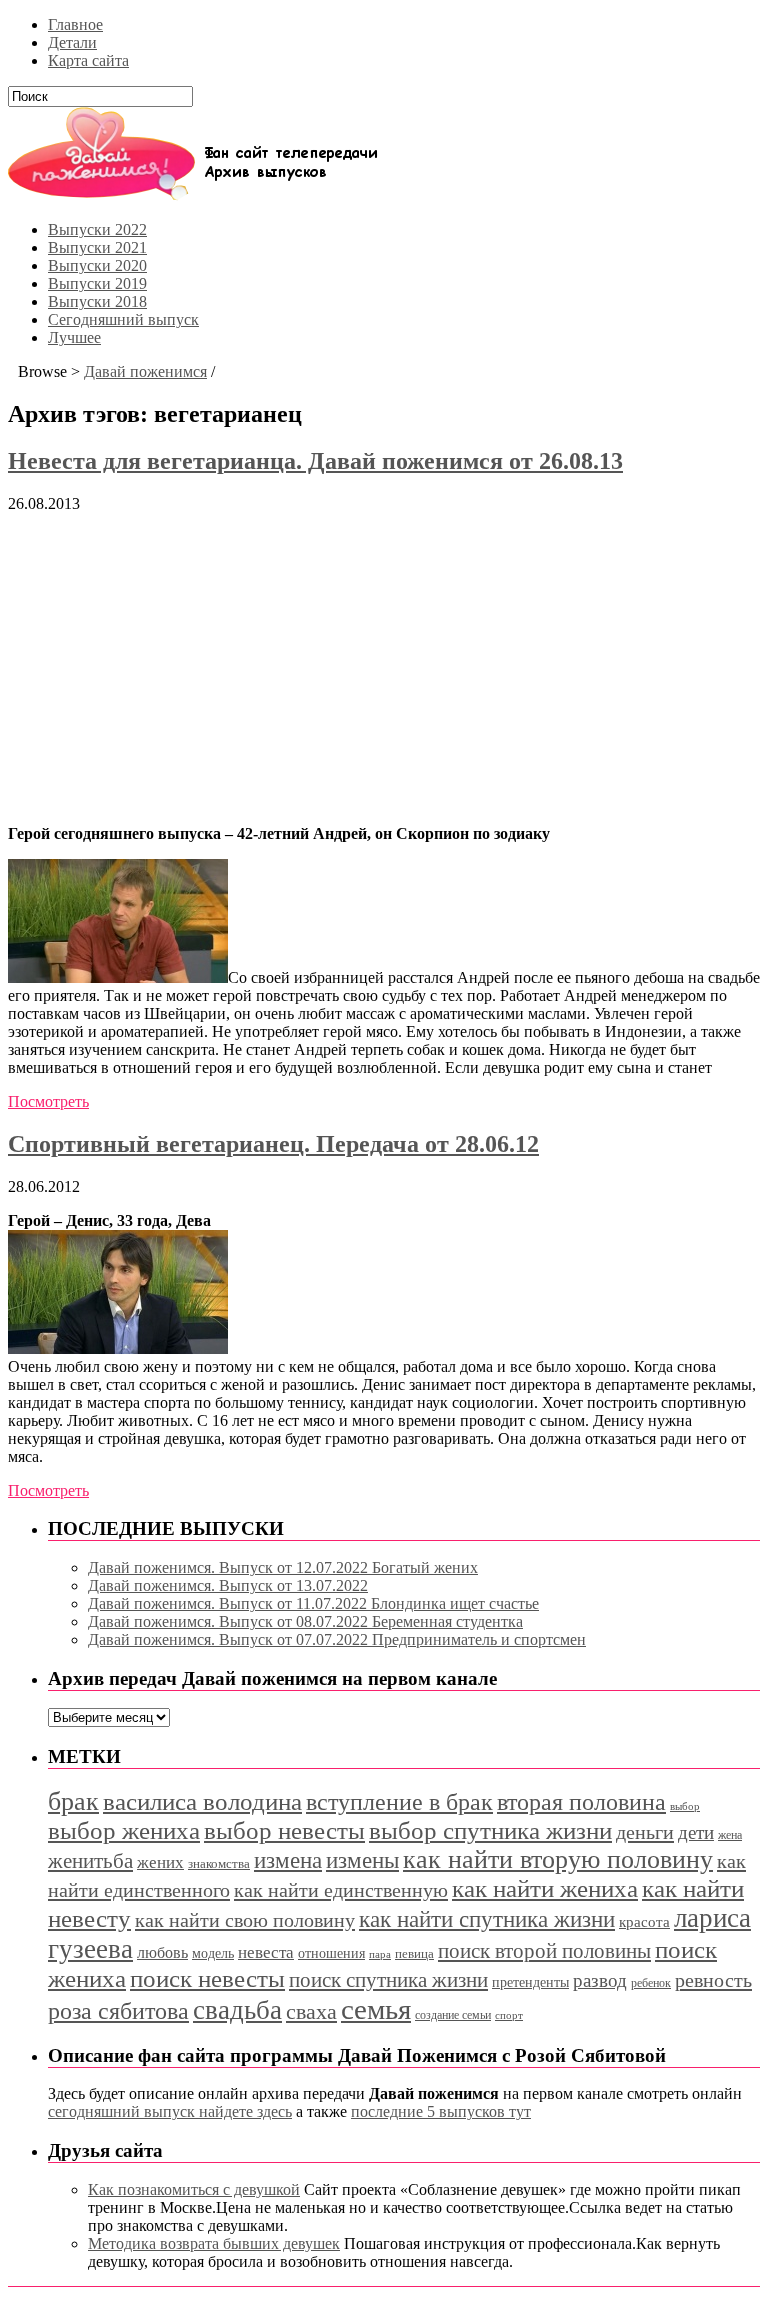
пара (380, 1954)
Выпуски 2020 (97, 265)
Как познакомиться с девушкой (194, 2189)
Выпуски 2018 (97, 301)
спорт (509, 2015)
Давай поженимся (145, 371)
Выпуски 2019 (97, 283)
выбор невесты (284, 1830)
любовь (162, 1952)
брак (73, 1801)
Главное (75, 24)
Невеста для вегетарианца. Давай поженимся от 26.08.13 (315, 461)
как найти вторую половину (558, 1859)
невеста (266, 1952)
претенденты (530, 1982)
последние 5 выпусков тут (441, 2111)
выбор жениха (124, 1830)
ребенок (651, 1983)
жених (160, 1862)
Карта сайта (88, 60)
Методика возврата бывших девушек (214, 2243)
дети (696, 1832)
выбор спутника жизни (490, 1830)
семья (376, 2009)
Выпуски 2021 (97, 247)
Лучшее (74, 337)
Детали (72, 42)
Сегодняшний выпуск (123, 319)
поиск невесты (207, 1978)
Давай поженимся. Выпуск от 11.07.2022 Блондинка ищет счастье (313, 1603)
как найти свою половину (245, 1920)
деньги (645, 1832)
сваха (311, 2011)
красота (644, 1922)
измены (362, 1860)
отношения (331, 1953)
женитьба (90, 1861)
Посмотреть (48, 1101)
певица (414, 1953)
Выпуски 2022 (97, 229)
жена (730, 1835)
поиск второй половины (544, 1951)
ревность (713, 1980)
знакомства (219, 1864)
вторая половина (581, 1801)
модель (213, 1953)
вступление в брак (399, 1802)
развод (600, 1980)
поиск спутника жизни (388, 1980)
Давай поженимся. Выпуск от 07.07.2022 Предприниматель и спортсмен (337, 1639)
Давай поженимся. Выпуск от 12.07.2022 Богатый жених (283, 1567)
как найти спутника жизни (487, 1919)
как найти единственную (341, 1890)
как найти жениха (545, 1888)
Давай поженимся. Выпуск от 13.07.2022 (228, 1585)
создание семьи (453, 2015)
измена (288, 1860)
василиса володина (202, 1801)
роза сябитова (118, 2011)
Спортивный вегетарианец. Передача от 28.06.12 (273, 1144)
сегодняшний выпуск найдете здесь (170, 2111)
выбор (685, 1806)
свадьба (237, 2010)
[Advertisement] (384, 669)
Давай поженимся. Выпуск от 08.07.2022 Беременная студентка (305, 1621)
